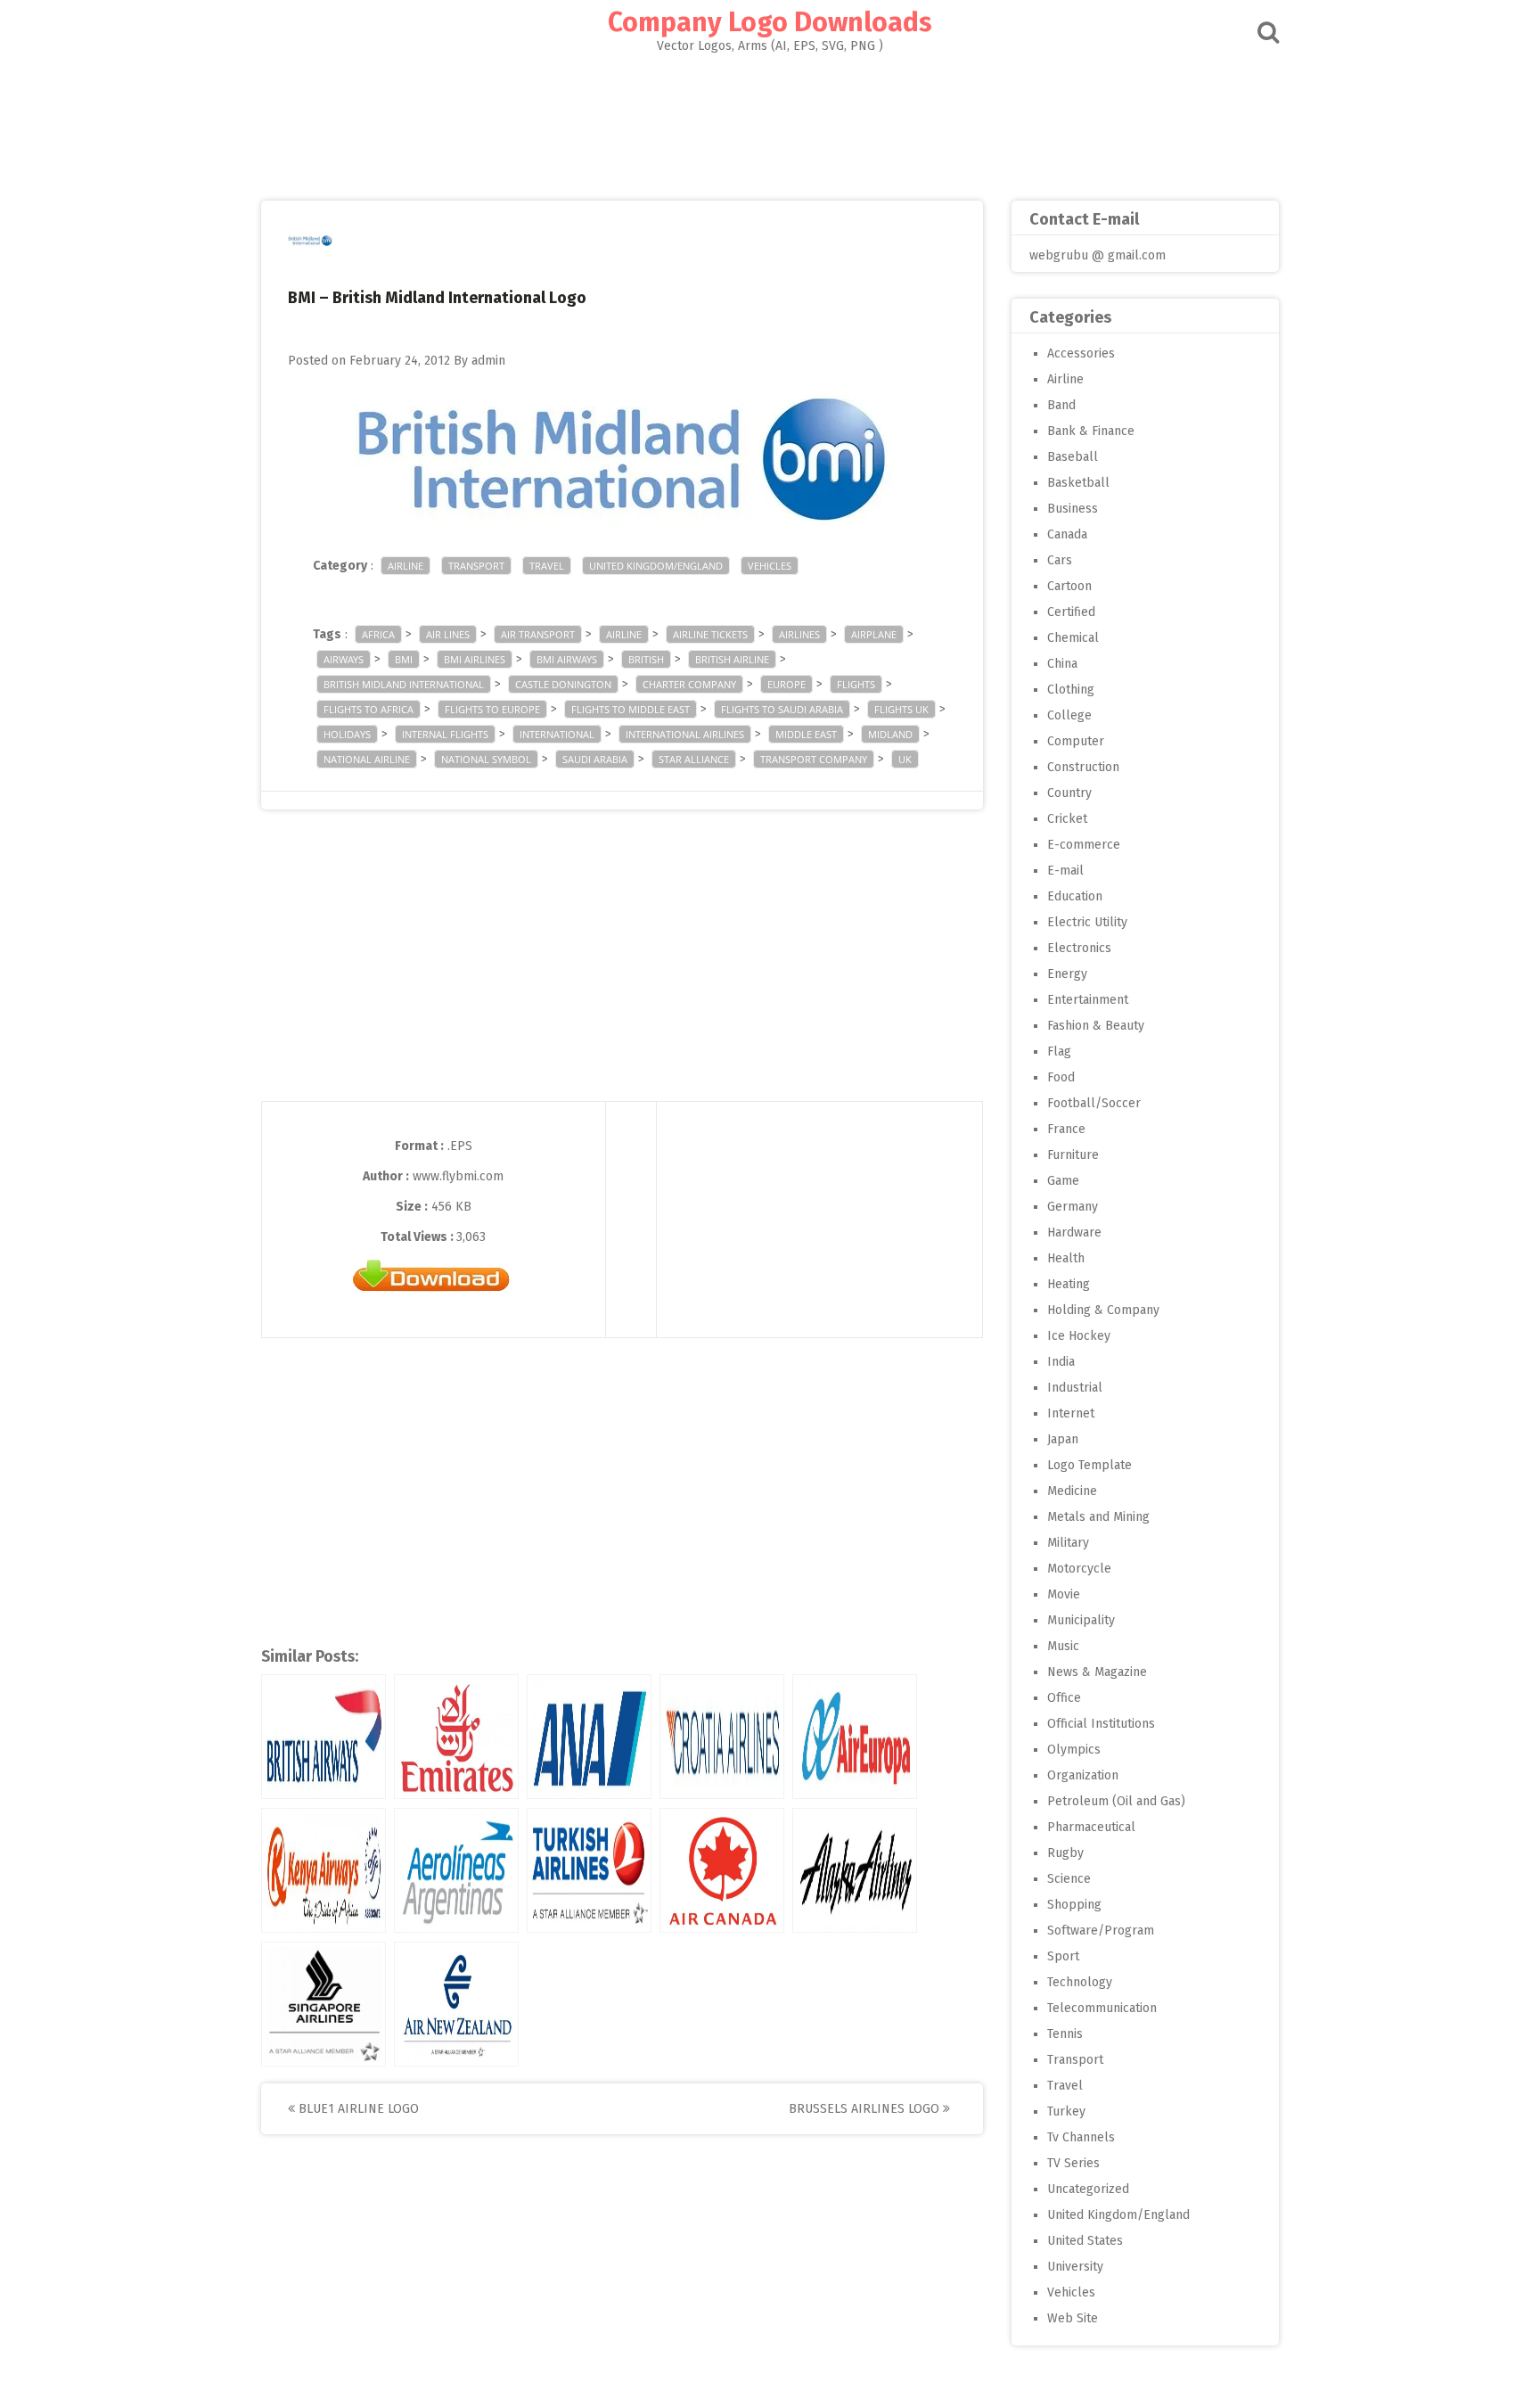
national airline (367, 759)
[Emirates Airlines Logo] (456, 1737)
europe (786, 684)
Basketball (1078, 483)
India (1061, 1362)
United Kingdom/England (656, 566)
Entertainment (1088, 1000)
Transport (476, 566)
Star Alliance (694, 759)
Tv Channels (1081, 2137)
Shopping (1074, 1905)
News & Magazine (1097, 1672)
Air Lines (448, 634)
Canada (1067, 534)
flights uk (901, 709)
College (1069, 715)
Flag (1059, 1052)
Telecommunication (1102, 2008)
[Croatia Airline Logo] (722, 1737)
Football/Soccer (1094, 1103)
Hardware (1074, 1232)
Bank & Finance (1091, 431)
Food (1061, 1077)
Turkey (1066, 2111)
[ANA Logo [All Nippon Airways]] (589, 1737)
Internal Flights (445, 734)
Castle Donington (563, 684)
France (1066, 1129)
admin (488, 361)
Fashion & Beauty (1096, 1026)
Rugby (1065, 1853)
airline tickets (710, 634)
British (646, 659)
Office (1064, 1698)
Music (1063, 1646)
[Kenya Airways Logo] (324, 1870)
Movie (1064, 1594)
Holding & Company (1103, 1310)
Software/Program (1101, 1931)
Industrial (1075, 1388)
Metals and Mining (1098, 1517)
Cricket (1067, 819)
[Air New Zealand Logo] (456, 2004)
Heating (1069, 1284)
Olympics (1074, 1750)
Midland (890, 734)
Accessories (1081, 353)
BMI (404, 659)
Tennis (1065, 2034)
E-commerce (1084, 845)
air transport (538, 634)
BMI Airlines (475, 659)
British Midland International (404, 684)
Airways (344, 659)
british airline (732, 659)
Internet (1071, 1413)
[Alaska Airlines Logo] (855, 1870)
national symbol (486, 759)
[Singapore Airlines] (324, 2004)
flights (856, 684)
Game (1063, 1181)
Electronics (1079, 948)
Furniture (1073, 1155)
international (557, 734)
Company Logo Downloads (770, 22)
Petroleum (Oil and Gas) (1116, 1801)
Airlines (799, 634)
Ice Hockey (1079, 1336)
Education (1075, 896)
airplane (874, 634)
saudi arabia (595, 759)
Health (1066, 1258)
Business (1073, 509)
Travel (547, 566)
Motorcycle (1079, 1569)
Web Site (1073, 2318)
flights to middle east (631, 709)
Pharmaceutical (1091, 1827)
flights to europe (492, 709)
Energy (1067, 974)
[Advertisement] (770, 121)
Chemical (1073, 638)
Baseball (1073, 457)
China (1062, 664)
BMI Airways (567, 659)
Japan (1063, 1439)
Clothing (1071, 690)
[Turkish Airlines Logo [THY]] (589, 1870)
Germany (1073, 1207)
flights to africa (369, 709)
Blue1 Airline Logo (357, 2109)
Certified (1071, 612)
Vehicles (770, 566)
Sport (1063, 1956)
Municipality (1081, 1620)
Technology (1080, 1982)
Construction (1083, 767)
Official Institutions (1101, 1724)
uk (905, 759)
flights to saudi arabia (782, 709)
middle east (806, 734)
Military (1068, 1543)
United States (1085, 2241)
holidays (347, 734)
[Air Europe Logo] (855, 1737)
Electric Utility (1087, 922)
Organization (1083, 1775)
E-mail (1065, 871)
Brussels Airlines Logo (866, 2109)
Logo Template (1089, 1465)
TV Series (1073, 2163)
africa (378, 634)
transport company (814, 759)
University (1075, 2267)
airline (624, 634)
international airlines (685, 734)
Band (1061, 405)
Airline (405, 566)
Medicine (1072, 1491)
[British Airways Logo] (324, 1737)
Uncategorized (1088, 2189)
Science (1069, 1879)
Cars (1060, 560)
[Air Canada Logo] (722, 1870)
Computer (1076, 741)
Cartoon (1069, 586)
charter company (689, 684)
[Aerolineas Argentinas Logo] (456, 1870)
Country (1069, 793)
